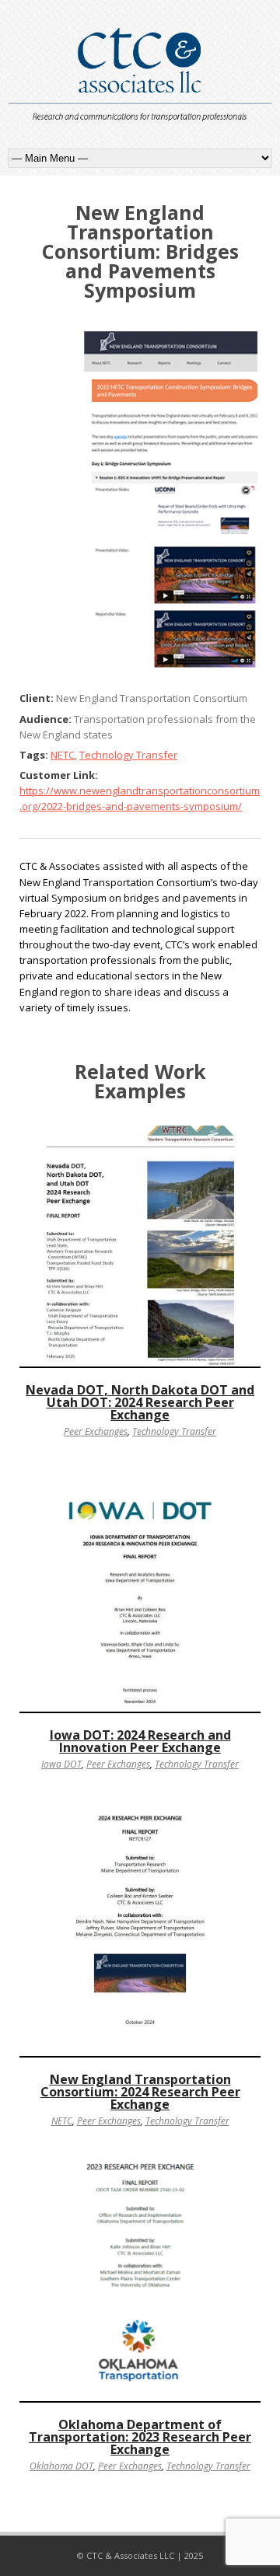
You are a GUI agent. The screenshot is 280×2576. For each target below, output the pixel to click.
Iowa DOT (61, 1764)
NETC (63, 755)
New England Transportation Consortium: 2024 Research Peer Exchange (140, 2092)
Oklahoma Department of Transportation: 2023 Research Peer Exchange (140, 2437)
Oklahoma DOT (61, 2466)
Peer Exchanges (96, 1431)
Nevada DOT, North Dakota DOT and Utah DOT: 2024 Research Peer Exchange (140, 1402)
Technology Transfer (128, 755)
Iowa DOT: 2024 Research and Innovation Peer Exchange (140, 1741)
